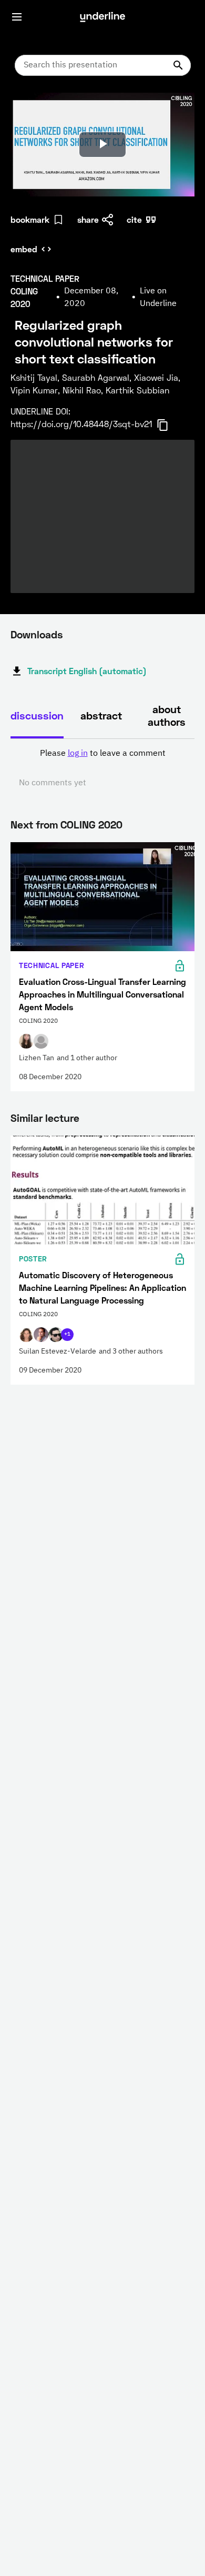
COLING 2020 (91, 824)
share (88, 219)
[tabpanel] (102, 768)
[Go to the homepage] (102, 17)
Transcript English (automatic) (87, 671)
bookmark (30, 219)
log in (78, 754)
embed (24, 249)
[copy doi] (169, 425)
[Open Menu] (17, 17)
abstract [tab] (101, 715)
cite (134, 219)
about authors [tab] (167, 715)
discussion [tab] (37, 715)
